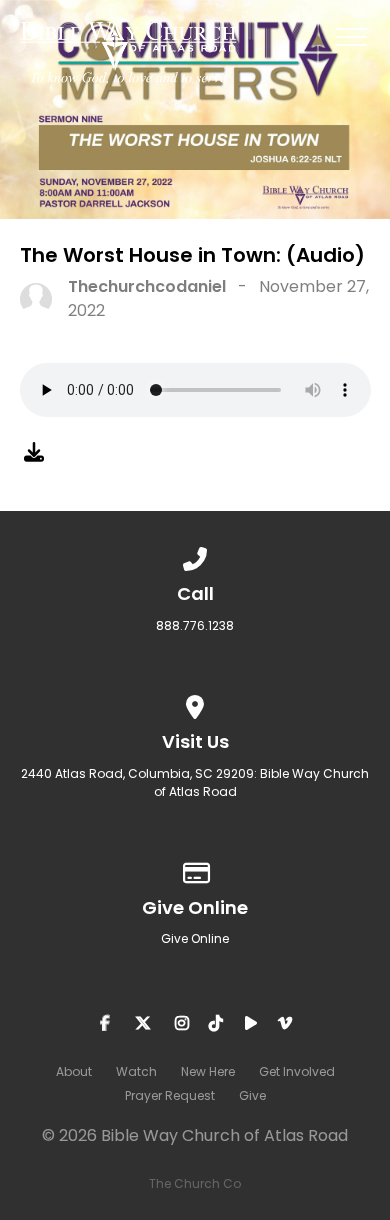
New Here (208, 1071)
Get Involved (297, 1071)
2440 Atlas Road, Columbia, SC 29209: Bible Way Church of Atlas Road (195, 782)
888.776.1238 (195, 625)
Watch (136, 1071)
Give (252, 1095)
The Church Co (195, 1183)
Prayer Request (170, 1095)
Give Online (195, 938)
